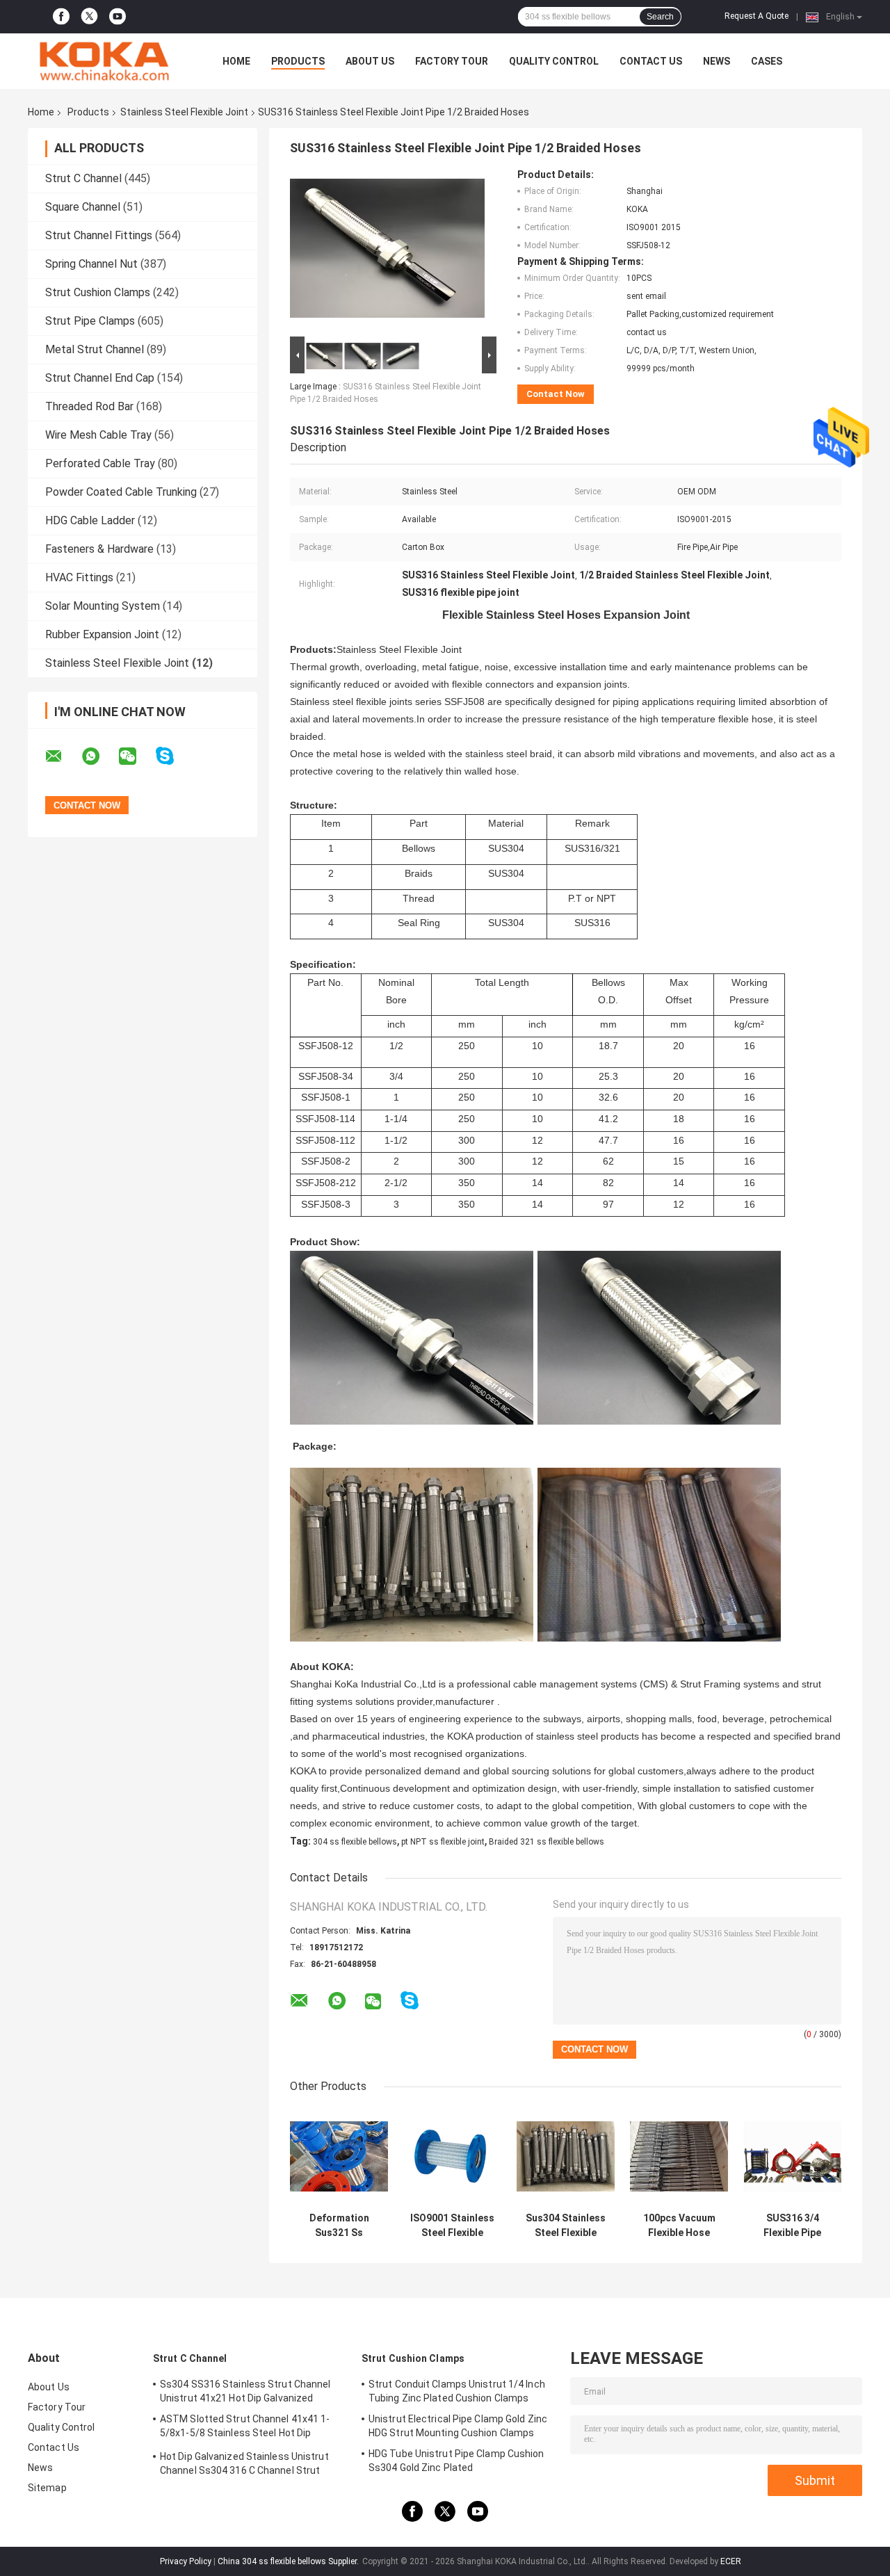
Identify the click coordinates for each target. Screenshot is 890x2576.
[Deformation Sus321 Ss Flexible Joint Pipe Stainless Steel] (339, 2156)
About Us (370, 61)
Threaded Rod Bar (89, 406)
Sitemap (47, 2488)
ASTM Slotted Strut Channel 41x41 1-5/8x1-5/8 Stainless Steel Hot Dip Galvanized (245, 2428)
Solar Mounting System (103, 606)
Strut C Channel (83, 178)
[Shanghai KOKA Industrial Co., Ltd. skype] (173, 756)
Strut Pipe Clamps (90, 321)
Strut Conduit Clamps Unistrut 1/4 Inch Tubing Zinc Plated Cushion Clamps (457, 2391)
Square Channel (83, 207)
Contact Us (651, 61)
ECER (731, 2561)
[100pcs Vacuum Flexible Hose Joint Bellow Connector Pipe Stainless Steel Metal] (679, 2156)
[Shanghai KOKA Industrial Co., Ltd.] (104, 61)
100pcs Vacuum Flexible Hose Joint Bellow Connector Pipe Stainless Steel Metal (679, 2226)
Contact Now (556, 394)
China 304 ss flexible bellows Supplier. (289, 2561)
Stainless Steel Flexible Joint (184, 112)
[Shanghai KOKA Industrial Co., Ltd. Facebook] (61, 17)
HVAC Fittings (79, 577)
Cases (767, 61)
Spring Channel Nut (91, 264)
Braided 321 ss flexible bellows (547, 1842)
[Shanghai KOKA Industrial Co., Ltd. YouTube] (118, 17)
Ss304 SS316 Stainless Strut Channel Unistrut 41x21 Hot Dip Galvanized (245, 2391)
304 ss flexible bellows (355, 1842)
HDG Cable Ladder (90, 520)
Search (660, 17)
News (717, 61)
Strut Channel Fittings (99, 235)
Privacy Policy (186, 2561)
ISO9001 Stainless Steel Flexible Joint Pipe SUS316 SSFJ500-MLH (452, 2226)
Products (298, 61)
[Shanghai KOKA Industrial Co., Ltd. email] (63, 756)
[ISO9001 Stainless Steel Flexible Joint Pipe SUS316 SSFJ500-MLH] (452, 2156)
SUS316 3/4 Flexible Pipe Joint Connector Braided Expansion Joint (792, 2226)
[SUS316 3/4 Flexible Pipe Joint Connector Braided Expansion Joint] (792, 2156)
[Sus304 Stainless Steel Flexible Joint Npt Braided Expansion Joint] (566, 2156)
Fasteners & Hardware (99, 549)
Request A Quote (756, 16)
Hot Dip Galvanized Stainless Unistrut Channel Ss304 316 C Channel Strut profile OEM (244, 2465)
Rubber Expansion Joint (102, 634)
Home (236, 61)
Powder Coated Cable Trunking (121, 492)
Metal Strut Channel (95, 349)
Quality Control (554, 61)
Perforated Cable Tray (100, 463)
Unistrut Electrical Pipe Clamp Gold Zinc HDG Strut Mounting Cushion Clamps (458, 2426)
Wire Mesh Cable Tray (98, 435)
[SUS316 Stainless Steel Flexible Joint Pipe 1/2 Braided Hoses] (387, 251)
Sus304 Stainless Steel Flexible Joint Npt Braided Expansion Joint (566, 2226)
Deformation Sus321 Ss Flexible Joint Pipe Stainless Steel (339, 2226)
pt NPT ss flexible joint (443, 1842)
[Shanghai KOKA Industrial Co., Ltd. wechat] (136, 756)
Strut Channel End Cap (100, 378)
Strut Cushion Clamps (98, 292)
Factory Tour (452, 61)
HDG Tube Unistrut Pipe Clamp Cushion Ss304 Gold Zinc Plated (456, 2461)
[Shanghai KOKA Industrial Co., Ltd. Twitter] (89, 17)
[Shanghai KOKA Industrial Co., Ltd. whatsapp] (99, 756)
